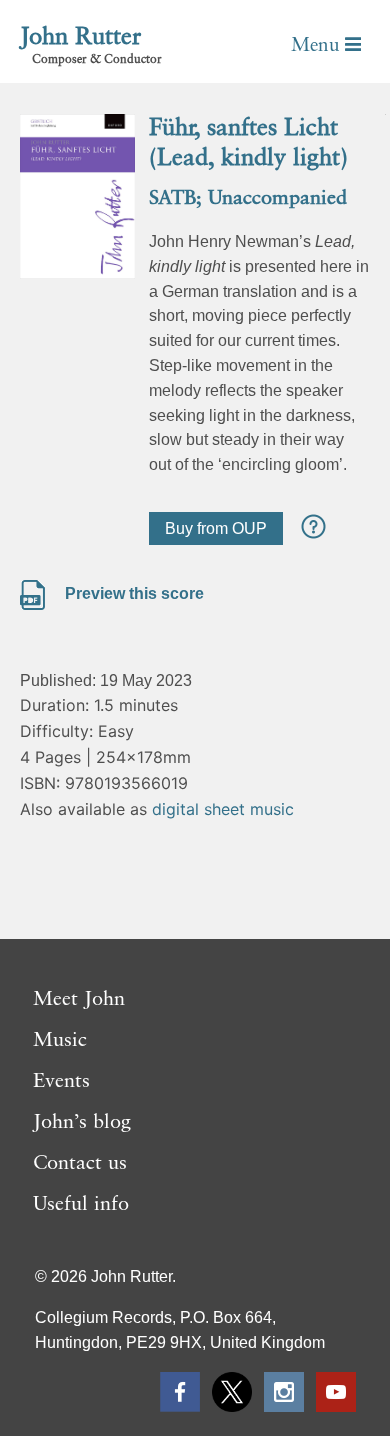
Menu (318, 45)
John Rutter (80, 38)
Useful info (81, 1205)
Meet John (79, 1000)
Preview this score (132, 593)
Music (60, 1041)
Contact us (80, 1164)
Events (61, 1082)
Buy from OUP (216, 528)
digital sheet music (223, 809)
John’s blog (82, 1123)
